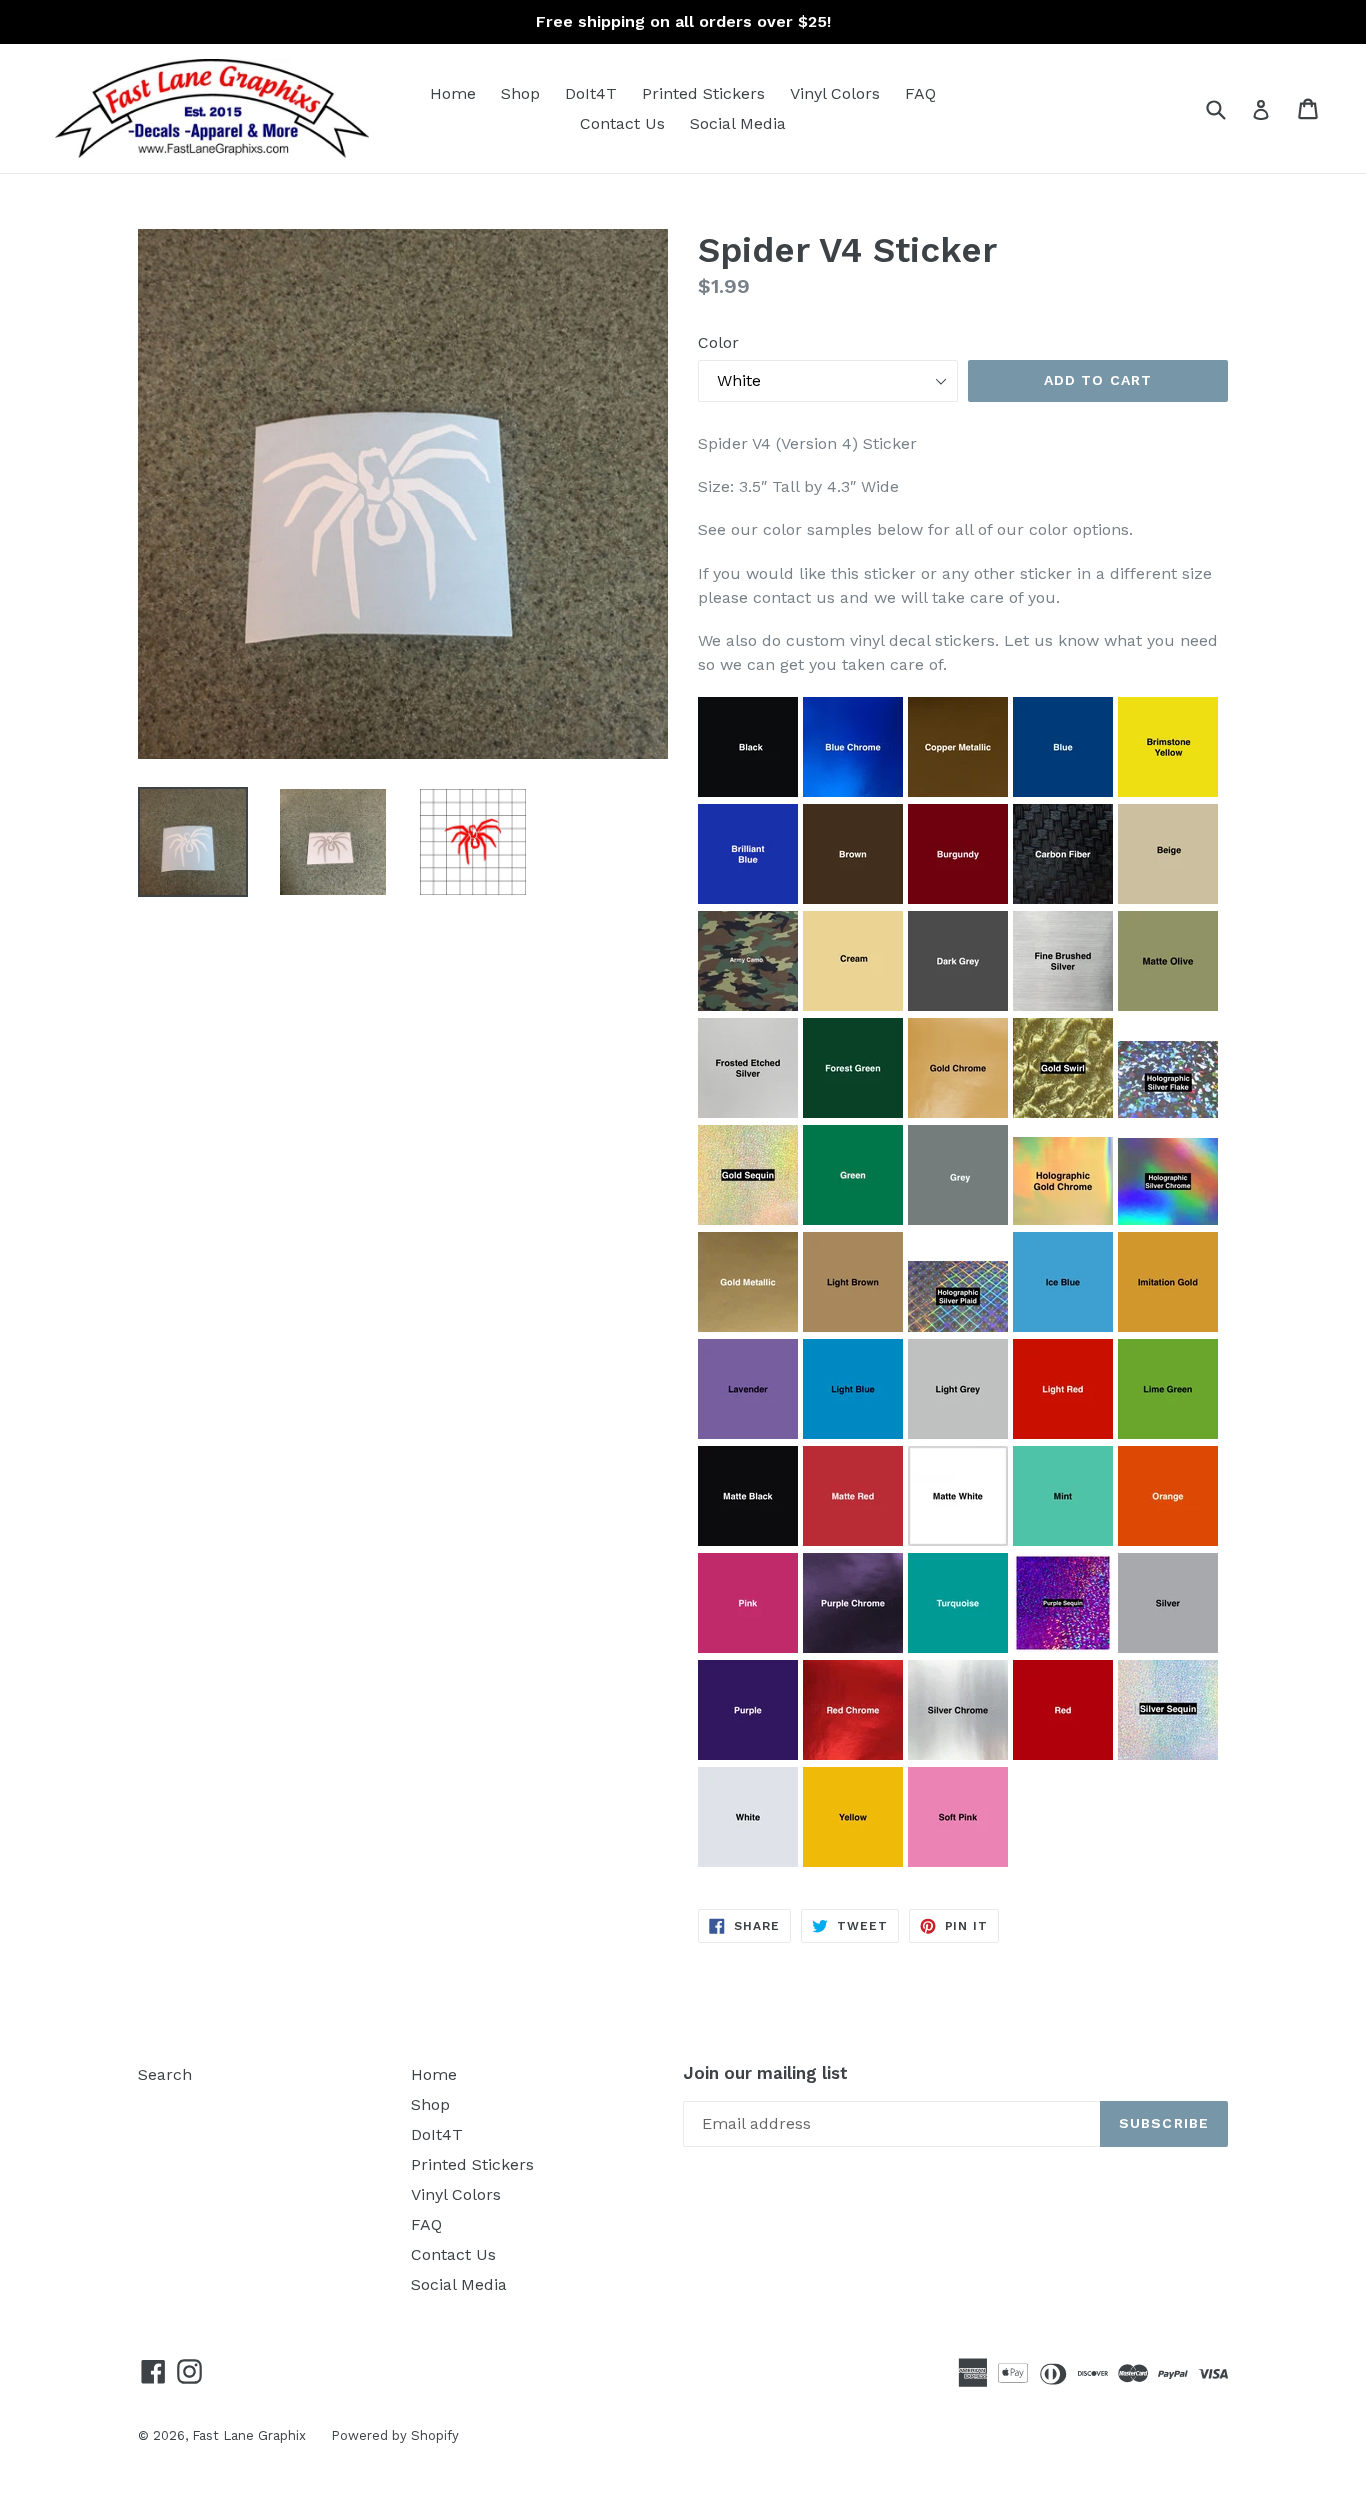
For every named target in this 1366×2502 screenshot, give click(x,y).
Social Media (738, 123)
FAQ (920, 93)
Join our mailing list (765, 2073)
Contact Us (622, 123)
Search (165, 2074)
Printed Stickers (703, 93)
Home (453, 93)
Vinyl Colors (835, 93)
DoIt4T (591, 93)
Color (718, 342)
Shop (520, 93)
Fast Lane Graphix (249, 2435)
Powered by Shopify (395, 2435)
